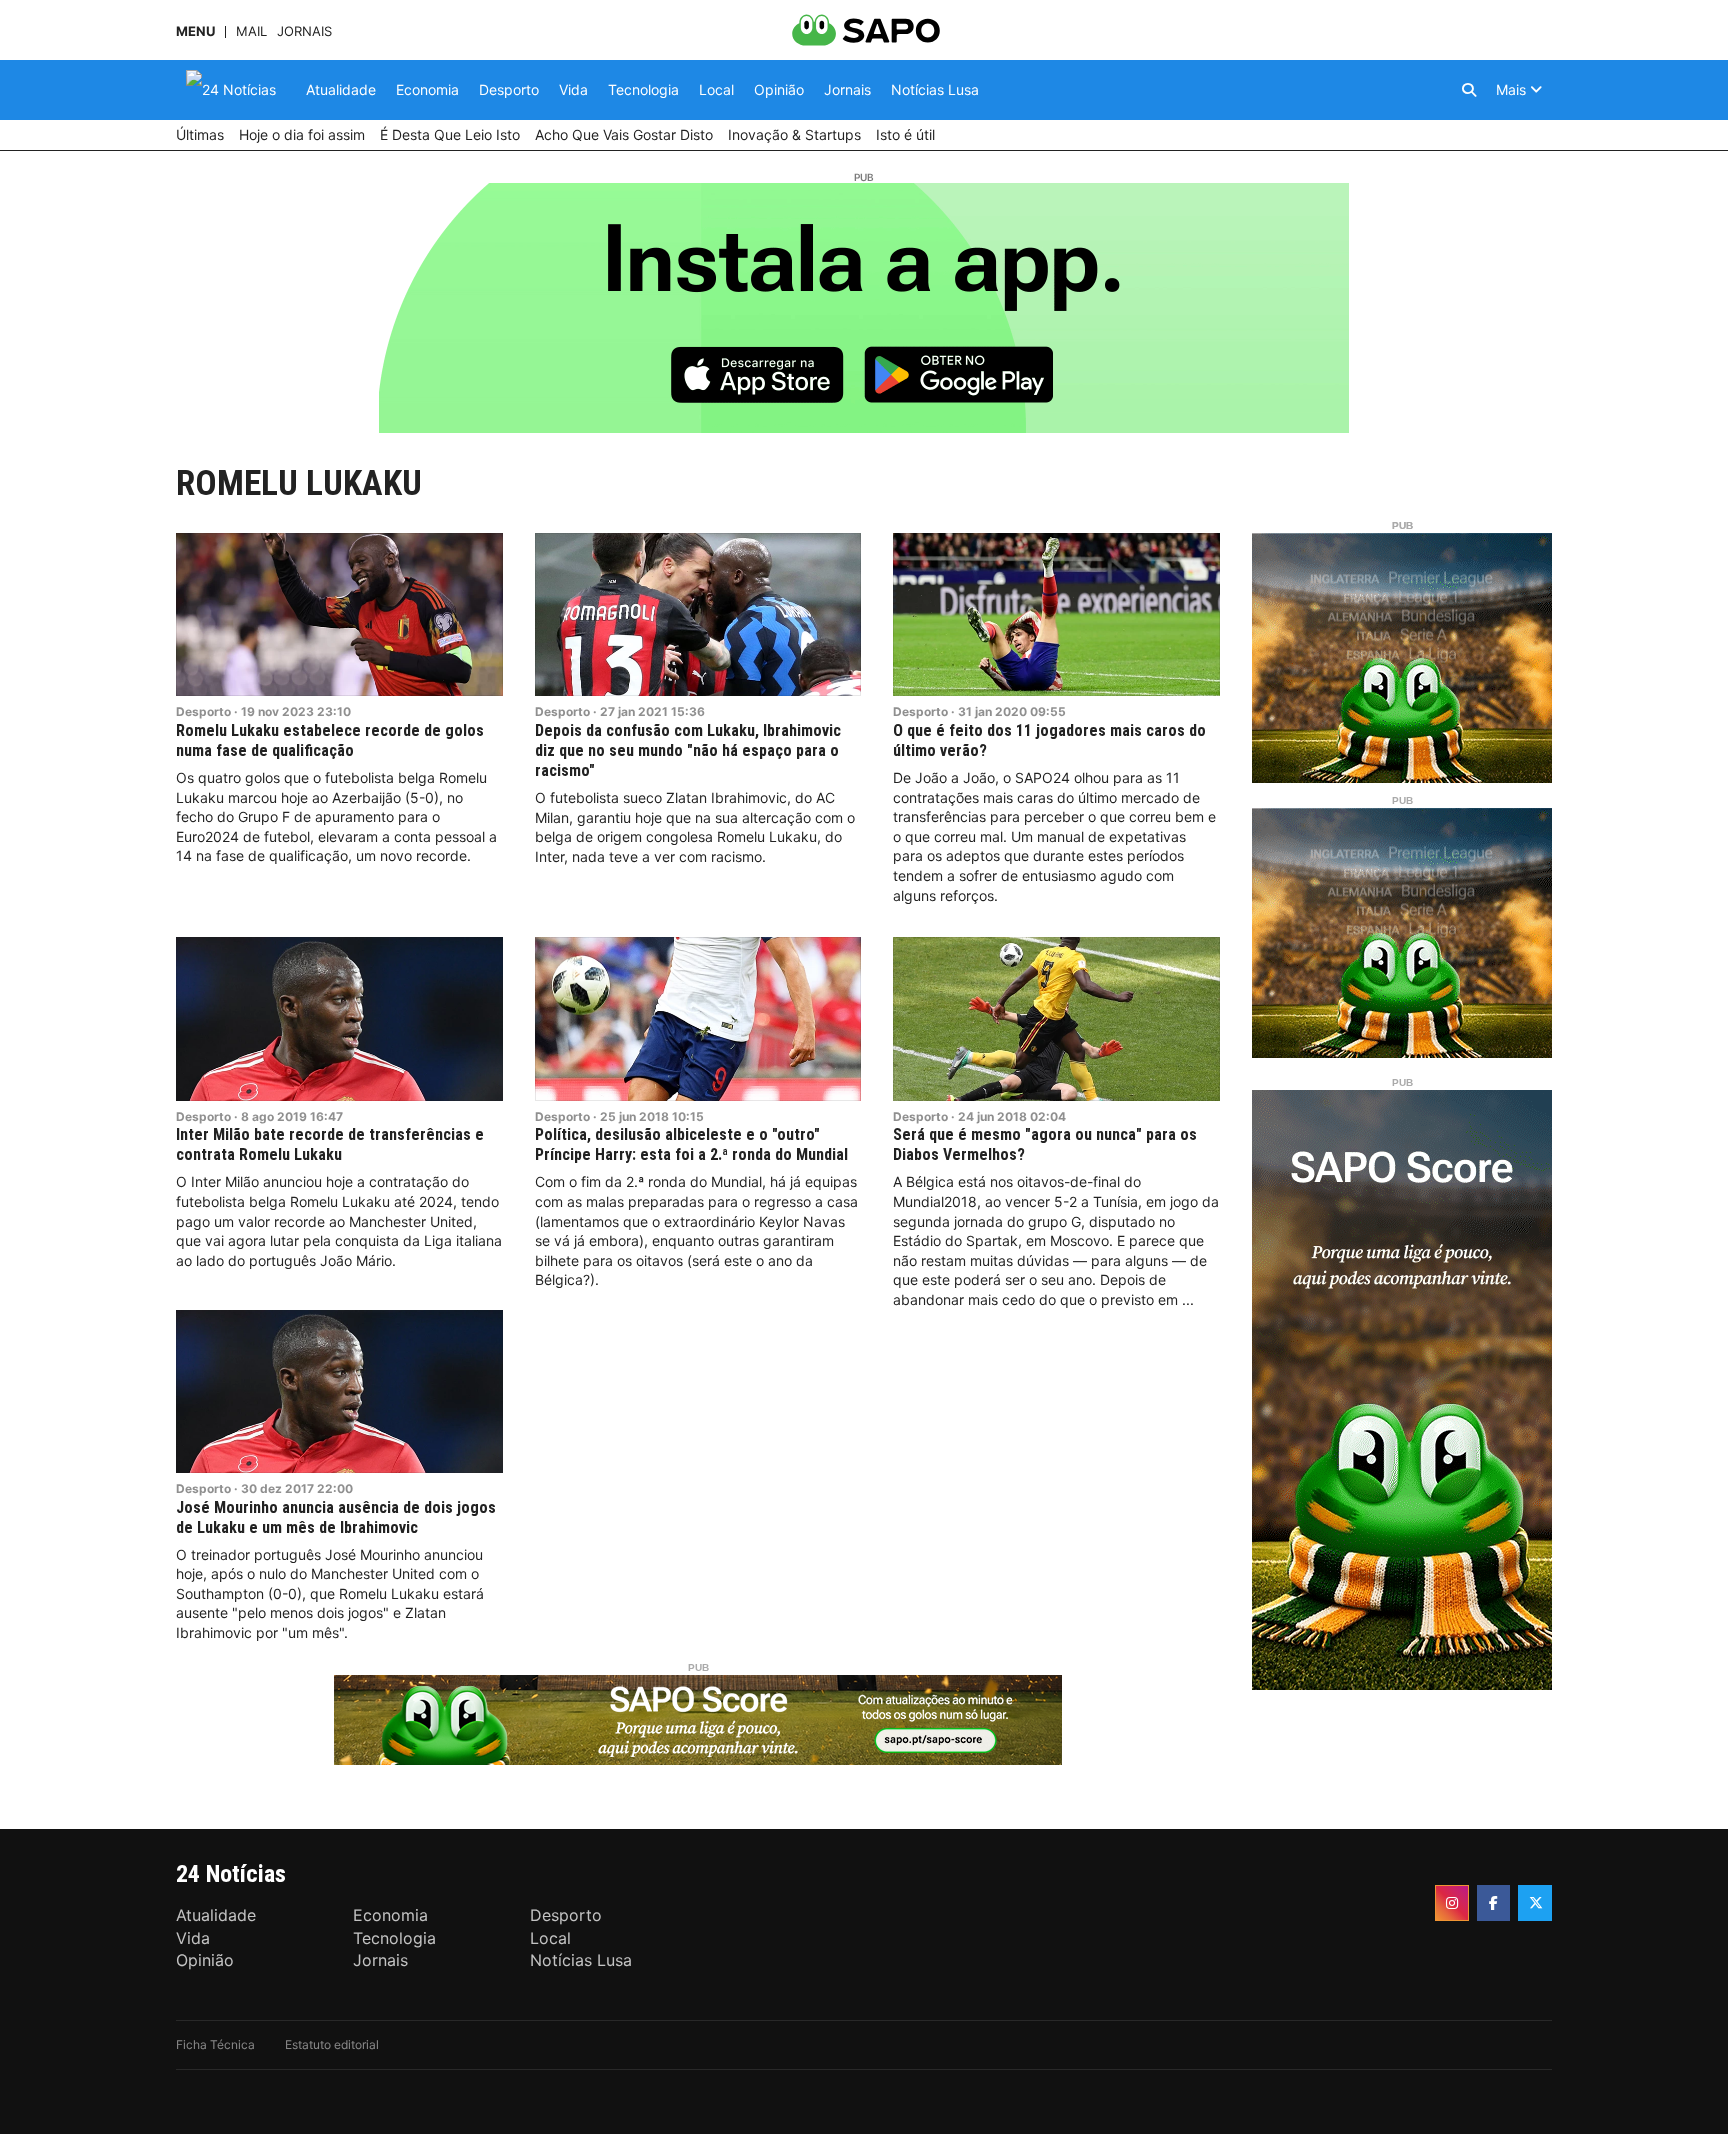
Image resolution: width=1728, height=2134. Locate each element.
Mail (251, 31)
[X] (1535, 1903)
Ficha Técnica (215, 2044)
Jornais (304, 31)
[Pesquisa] (1469, 90)
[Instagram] (1452, 1903)
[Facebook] (1494, 1903)
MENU (195, 31)
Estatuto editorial (332, 2044)
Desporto (203, 711)
